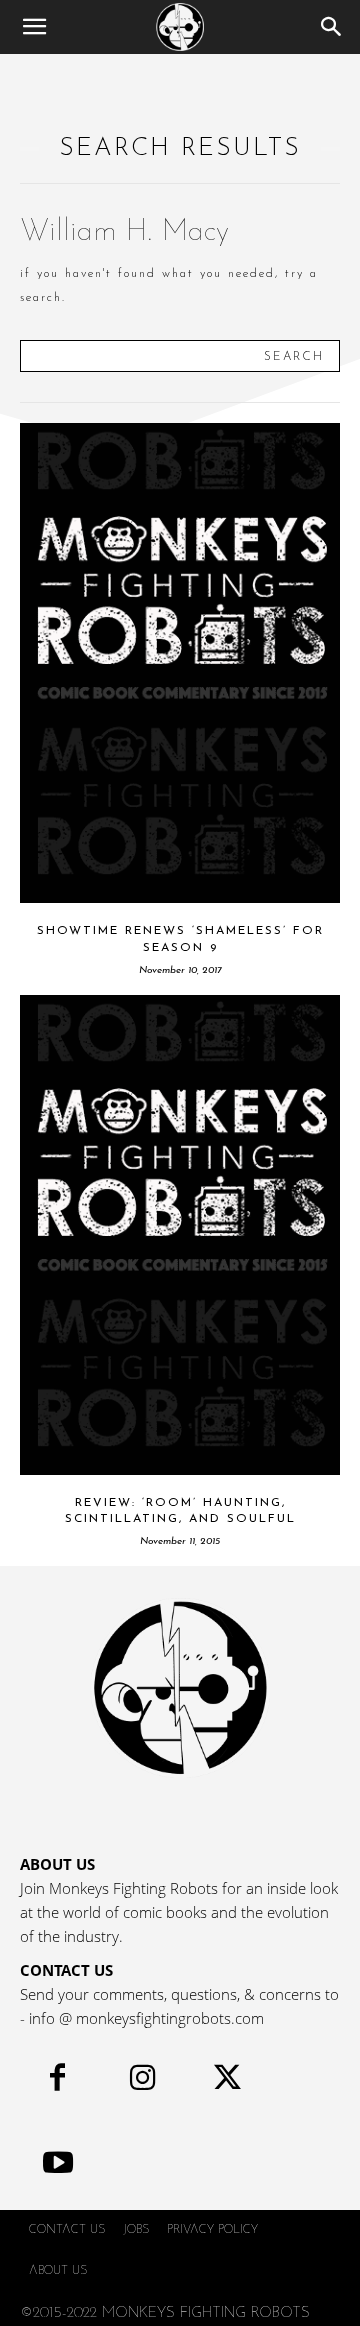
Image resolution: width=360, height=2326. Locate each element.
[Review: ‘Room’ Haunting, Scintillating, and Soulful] (180, 1235)
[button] (34, 27)
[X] (227, 2082)
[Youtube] (57, 2167)
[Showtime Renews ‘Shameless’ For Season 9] (180, 663)
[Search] (332, 27)
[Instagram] (142, 2082)
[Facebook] (57, 2082)
